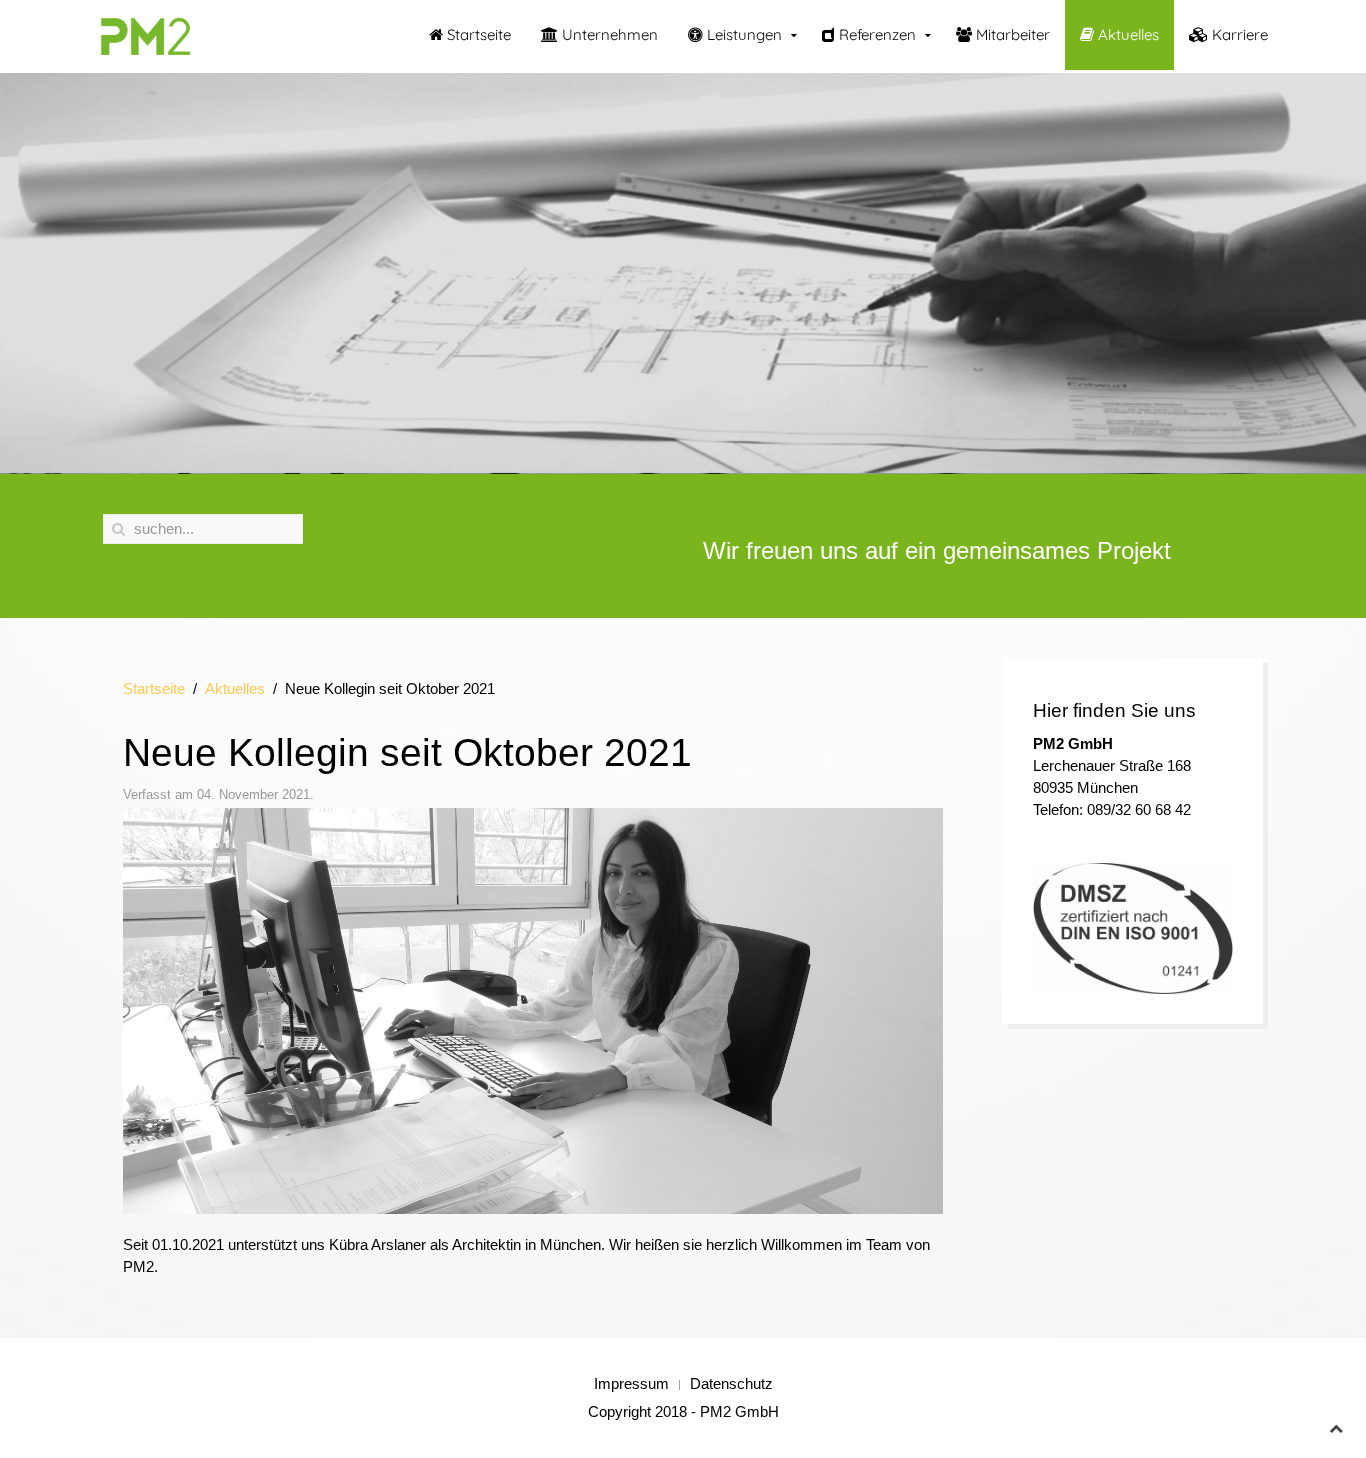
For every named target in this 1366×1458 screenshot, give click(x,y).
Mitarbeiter (1011, 34)
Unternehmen (608, 34)
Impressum (631, 1383)
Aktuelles (1126, 34)
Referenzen (875, 34)
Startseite (477, 34)
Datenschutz (731, 1383)
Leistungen (742, 34)
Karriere (1238, 34)
